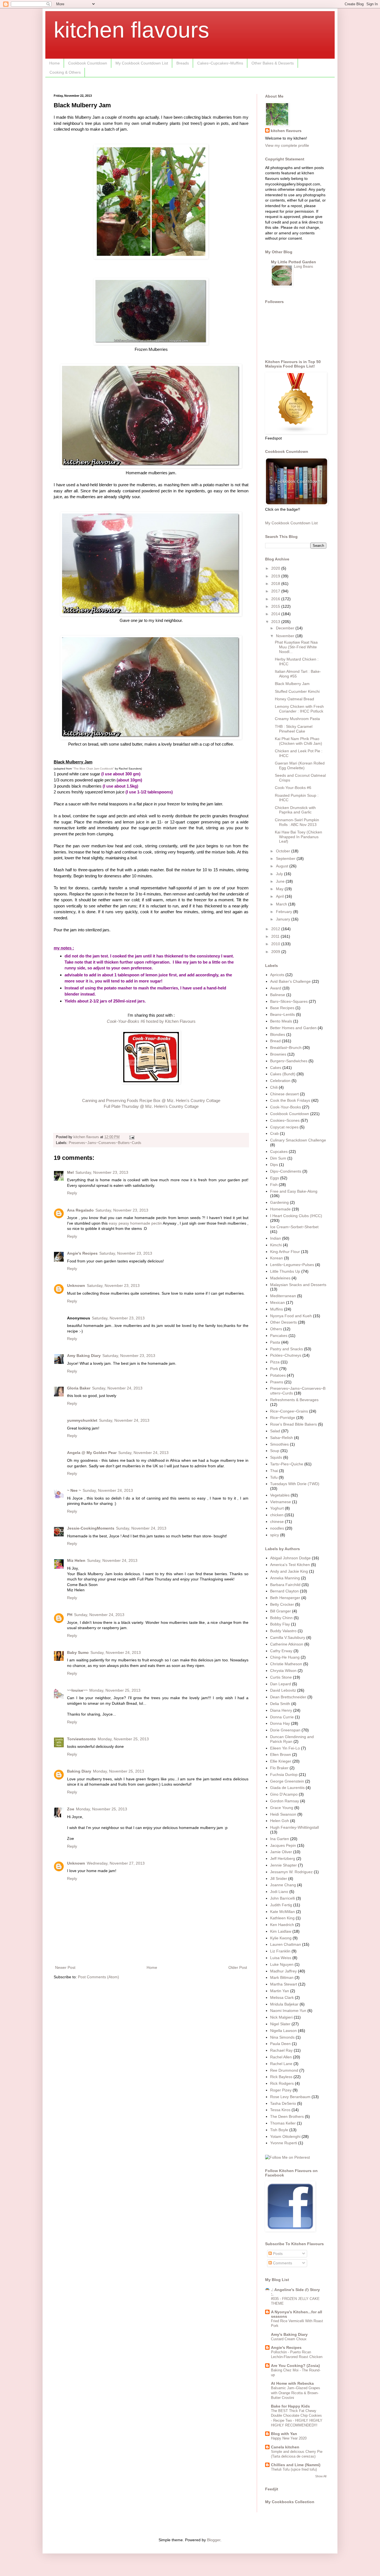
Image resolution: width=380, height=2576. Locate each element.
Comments (282, 2263)
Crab (274, 1133)
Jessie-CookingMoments (91, 1528)
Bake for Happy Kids (290, 2406)
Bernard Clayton (284, 1591)
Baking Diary (79, 1771)
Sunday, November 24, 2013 (117, 1388)
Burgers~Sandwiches (289, 1061)
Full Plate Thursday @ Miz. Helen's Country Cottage (151, 1106)
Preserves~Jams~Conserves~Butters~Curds (105, 1143)
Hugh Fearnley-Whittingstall (294, 1827)
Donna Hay (280, 1723)
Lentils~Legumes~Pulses (292, 1265)
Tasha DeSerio (283, 2103)
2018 (276, 584)
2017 (276, 591)
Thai (274, 1471)
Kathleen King (282, 1918)
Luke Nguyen (282, 1964)
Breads (183, 63)
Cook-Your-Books (286, 1107)
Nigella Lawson (283, 2031)
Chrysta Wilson (283, 1671)
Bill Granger (281, 1611)
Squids (276, 1457)
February (285, 912)
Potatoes (278, 1375)
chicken (277, 1515)
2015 (276, 606)
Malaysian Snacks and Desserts (298, 1285)
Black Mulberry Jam (292, 684)
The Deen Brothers (287, 2116)
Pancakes (279, 1336)
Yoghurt (277, 1508)
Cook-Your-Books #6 (293, 788)
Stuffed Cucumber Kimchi (297, 691)
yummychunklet (82, 1420)
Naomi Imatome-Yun (288, 2011)
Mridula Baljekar (284, 2004)
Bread (275, 1041)
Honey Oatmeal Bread (294, 699)
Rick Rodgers (282, 2083)
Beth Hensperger (285, 1598)
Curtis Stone (281, 1677)
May (280, 889)
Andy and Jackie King (289, 1571)
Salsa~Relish (282, 1438)
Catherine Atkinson (287, 1644)
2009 (276, 952)
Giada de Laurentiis (287, 1788)
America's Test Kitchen (290, 1565)
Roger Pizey (281, 2090)
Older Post (238, 1967)
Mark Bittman (282, 1977)
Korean (277, 1258)
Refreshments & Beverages (294, 1400)
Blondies (278, 1034)
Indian (276, 1238)
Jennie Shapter (283, 1865)
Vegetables (280, 1495)
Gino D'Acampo (284, 1794)
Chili (274, 1087)
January (284, 919)
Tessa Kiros (280, 2110)
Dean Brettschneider (288, 1697)
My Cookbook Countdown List (142, 63)
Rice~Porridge (283, 1418)
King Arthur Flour (285, 1252)
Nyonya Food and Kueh (291, 1316)
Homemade (280, 1209)
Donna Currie (282, 1717)
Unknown (76, 1285)
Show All (321, 2476)
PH (70, 1615)
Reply (72, 1193)
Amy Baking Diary (84, 1356)
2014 (276, 614)
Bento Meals (281, 1021)
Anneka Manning (285, 1578)
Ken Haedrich (282, 1925)
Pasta (275, 1342)
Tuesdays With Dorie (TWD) (295, 1484)
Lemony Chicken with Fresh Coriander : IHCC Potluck (299, 709)
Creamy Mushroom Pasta (297, 719)
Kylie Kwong (281, 1938)
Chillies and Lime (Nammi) (296, 2465)
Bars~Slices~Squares (289, 1001)
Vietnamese (281, 1502)
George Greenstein (287, 1781)
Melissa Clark (282, 1997)
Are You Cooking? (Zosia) (295, 2366)
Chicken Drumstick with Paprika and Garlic (295, 810)
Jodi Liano (279, 1892)
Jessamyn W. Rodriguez (291, 1872)
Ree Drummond (284, 2070)
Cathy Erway (281, 1651)
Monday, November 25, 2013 (115, 1690)
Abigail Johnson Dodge (290, 1558)
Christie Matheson (286, 1664)
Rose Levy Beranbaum (290, 2097)
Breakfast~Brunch (286, 1048)
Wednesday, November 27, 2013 (116, 1863)
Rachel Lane (281, 2064)
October (284, 851)
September (286, 858)
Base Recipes (282, 1008)
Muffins (277, 1309)
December (286, 628)
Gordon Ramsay (285, 1801)
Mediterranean (283, 1296)
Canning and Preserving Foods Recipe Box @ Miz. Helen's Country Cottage (151, 1100)
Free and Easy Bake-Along (294, 1191)
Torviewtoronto (82, 1739)
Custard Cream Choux (289, 2339)
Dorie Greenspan (285, 1730)
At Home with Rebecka (292, 2383)
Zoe (71, 1809)
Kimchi (276, 1245)
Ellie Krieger (281, 1761)
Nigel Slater (280, 2024)
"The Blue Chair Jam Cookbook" (93, 769)
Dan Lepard (281, 1684)
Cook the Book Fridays (290, 1100)
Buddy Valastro (283, 1631)
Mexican (277, 1302)
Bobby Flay (280, 1624)
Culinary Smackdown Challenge (298, 1140)
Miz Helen (76, 1560)
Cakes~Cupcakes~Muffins (220, 63)
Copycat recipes (284, 1127)
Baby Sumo (78, 1652)
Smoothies (279, 1444)
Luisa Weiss (281, 1958)
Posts (277, 2254)
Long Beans (304, 266)
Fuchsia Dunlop (284, 1775)
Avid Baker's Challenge (290, 981)
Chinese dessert (284, 1094)
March (282, 904)
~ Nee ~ (74, 1490)
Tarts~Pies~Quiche (287, 1464)
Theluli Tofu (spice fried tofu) (294, 2469)
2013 (276, 622)
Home (55, 63)
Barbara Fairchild (285, 1585)
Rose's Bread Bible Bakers (293, 1424)
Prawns (277, 1382)
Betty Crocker (282, 1604)
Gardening (279, 1202)
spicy (275, 1535)
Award (276, 988)
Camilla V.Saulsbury (288, 1637)
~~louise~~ (77, 1690)
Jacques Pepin (283, 1845)
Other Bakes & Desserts (273, 63)
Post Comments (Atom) (98, 1977)
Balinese (278, 995)
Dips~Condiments (286, 1171)
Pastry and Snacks (287, 1349)
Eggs (275, 1178)
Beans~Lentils (282, 1014)
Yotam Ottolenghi (285, 2136)
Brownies (278, 1054)
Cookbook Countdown (88, 63)
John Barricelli (282, 1898)
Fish (274, 1185)
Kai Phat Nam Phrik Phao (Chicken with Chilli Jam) (298, 741)
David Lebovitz (283, 1690)
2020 (276, 568)
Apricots (277, 975)
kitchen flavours (131, 30)
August (283, 866)
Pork (274, 1369)
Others (276, 1329)
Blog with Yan (284, 2434)
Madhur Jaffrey (283, 1971)
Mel (70, 1172)
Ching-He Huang (285, 1657)
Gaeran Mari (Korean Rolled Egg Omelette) (300, 765)
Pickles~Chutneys (286, 1355)
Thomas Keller (283, 2123)
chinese (277, 1522)
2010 (276, 944)
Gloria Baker (79, 1388)
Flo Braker (279, 1768)
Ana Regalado (80, 1210)
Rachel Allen (281, 2057)
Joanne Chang (283, 1885)
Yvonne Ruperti (284, 2143)
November (286, 636)
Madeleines (280, 1278)
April (280, 896)
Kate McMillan (282, 1912)
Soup (275, 1451)
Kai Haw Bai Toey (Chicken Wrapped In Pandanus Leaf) (298, 837)
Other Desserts (283, 1322)
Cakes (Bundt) (283, 1074)
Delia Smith (280, 1704)
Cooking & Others (65, 72)
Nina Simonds (282, 2037)
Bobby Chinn (281, 1618)
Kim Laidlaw (281, 1931)
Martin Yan (280, 1991)
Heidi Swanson (283, 1814)
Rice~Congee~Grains (289, 1411)
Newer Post (65, 1967)
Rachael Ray (281, 2050)
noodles (277, 1528)
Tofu (274, 1477)
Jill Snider (279, 1878)
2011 (276, 936)
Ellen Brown (281, 1754)
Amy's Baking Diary (289, 2334)
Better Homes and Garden (293, 1028)
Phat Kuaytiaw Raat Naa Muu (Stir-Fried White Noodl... (296, 647)
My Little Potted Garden (293, 262)
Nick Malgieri (281, 2017)
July (280, 874)
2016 (276, 599)
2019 (276, 576)
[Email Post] (132, 1137)
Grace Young (282, 1808)
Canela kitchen (285, 2447)
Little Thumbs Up (285, 1271)
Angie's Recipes (82, 1253)
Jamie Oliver (281, 1852)
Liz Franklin (280, 1951)
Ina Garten (280, 1839)
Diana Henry (281, 1710)
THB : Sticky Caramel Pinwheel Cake (294, 729)
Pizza (275, 1362)
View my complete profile (287, 145)
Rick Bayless (281, 2077)
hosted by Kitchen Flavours (151, 1021)
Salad (275, 1431)
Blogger (214, 2540)
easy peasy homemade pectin (135, 1223)
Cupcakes (279, 1151)
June (281, 881)
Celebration (280, 1081)
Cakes (276, 1068)
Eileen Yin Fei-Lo (285, 1748)
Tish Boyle (279, 2130)
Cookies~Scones (285, 1120)
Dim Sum (278, 1158)
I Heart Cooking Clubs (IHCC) (296, 1216)
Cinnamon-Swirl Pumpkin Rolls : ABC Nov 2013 (297, 822)
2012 (276, 929)
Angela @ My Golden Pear (92, 1453)
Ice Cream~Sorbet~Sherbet (294, 1227)
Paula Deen (280, 2044)
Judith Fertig (281, 1905)
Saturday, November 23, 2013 (102, 1172)
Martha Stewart (284, 1984)
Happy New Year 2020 (289, 2438)
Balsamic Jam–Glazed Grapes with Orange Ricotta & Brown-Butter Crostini (296, 2393)
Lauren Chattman (286, 1944)
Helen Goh (280, 1821)
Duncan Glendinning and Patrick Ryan (292, 1739)
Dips (274, 1165)
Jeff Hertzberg (283, 1858)
